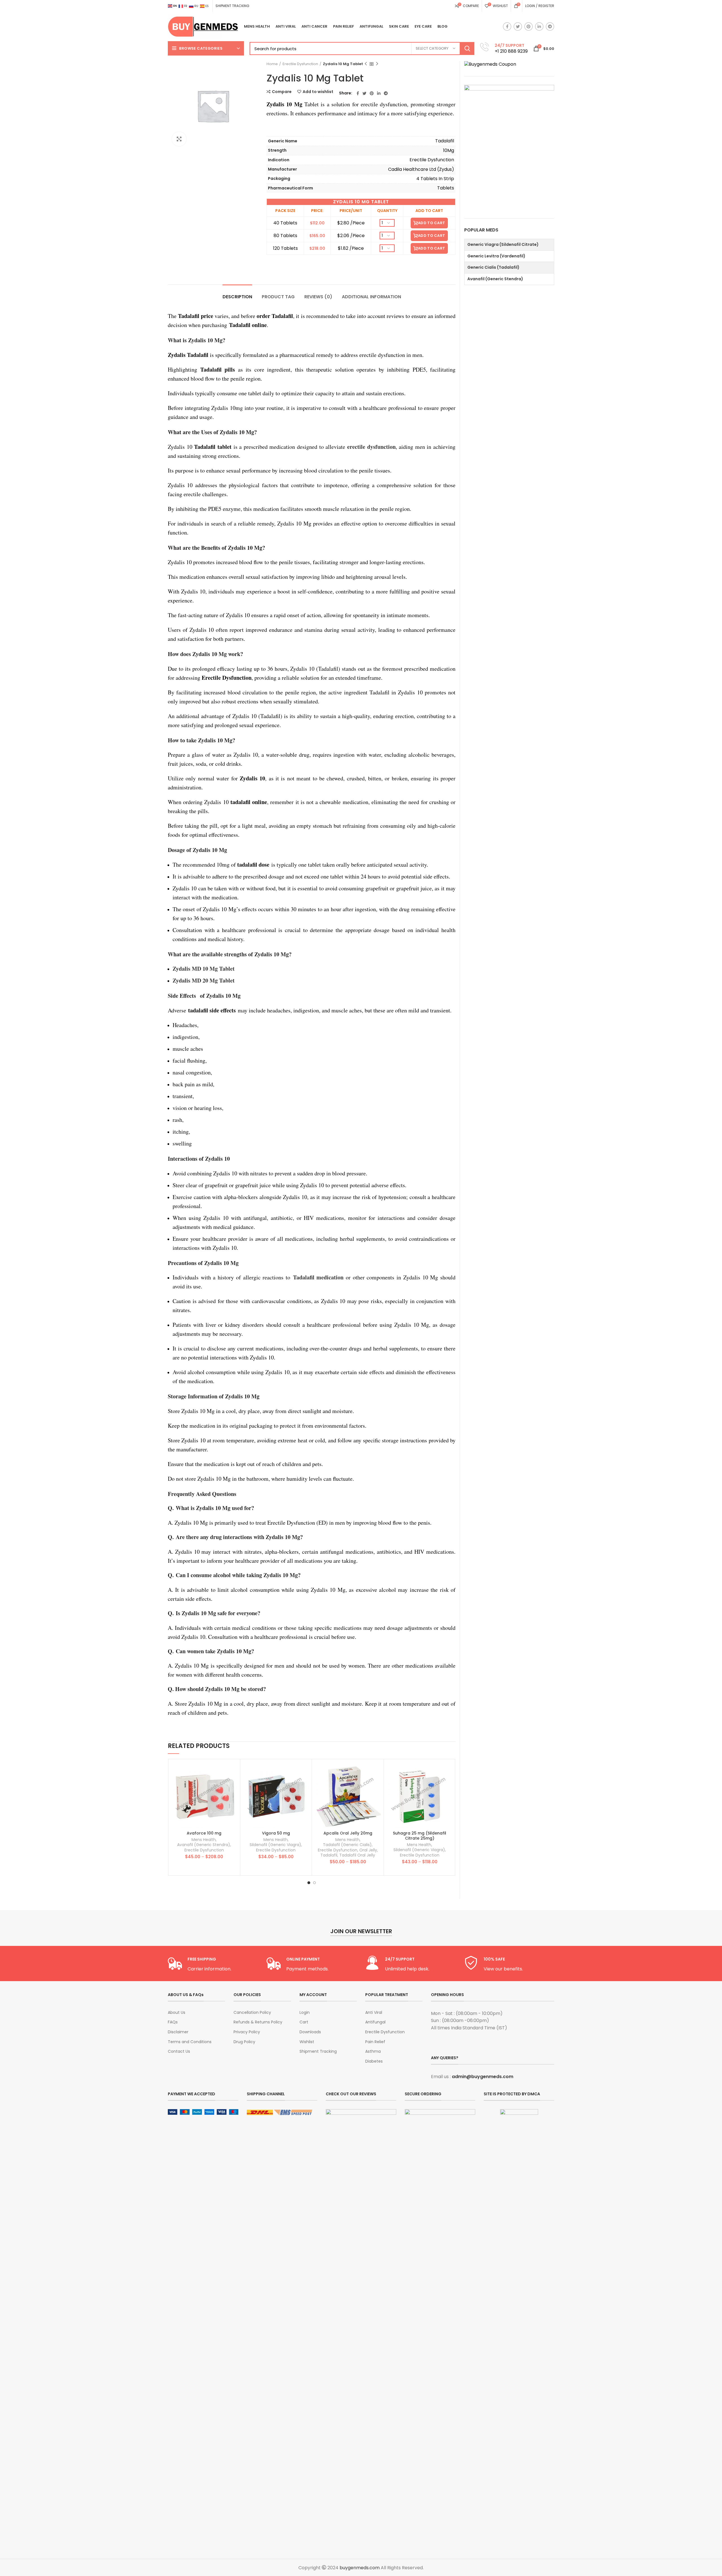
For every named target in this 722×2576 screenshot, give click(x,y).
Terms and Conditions (190, 2042)
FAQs (173, 2022)
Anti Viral (374, 2013)
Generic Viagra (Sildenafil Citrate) (503, 244)
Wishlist (307, 2042)
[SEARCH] (467, 48)
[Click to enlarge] (179, 139)
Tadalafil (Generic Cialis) (347, 1845)
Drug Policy (244, 2042)
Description (237, 297)
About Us (177, 2013)
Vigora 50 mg (276, 1833)
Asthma (373, 2051)
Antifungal (375, 2022)
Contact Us (179, 2051)
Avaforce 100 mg (204, 1833)
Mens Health (204, 1840)
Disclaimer (178, 2032)
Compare (282, 92)
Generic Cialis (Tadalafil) (493, 267)
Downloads (310, 2032)
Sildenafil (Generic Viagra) (275, 1845)
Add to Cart (432, 223)
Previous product (366, 64)
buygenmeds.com (360, 2568)
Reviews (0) (318, 297)
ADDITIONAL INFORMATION (371, 297)
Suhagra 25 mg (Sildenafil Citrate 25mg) (420, 1836)
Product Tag (278, 297)
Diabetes (374, 2061)
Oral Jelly (368, 1850)
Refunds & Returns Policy (258, 2022)
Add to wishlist (318, 92)
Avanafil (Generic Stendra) (204, 1845)
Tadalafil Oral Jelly (357, 1855)
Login (305, 2013)
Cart (304, 2022)
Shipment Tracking (318, 2051)
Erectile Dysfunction (300, 64)
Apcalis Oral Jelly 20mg (348, 1833)
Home (272, 64)
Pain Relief (375, 2042)
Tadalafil (329, 1855)
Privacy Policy (247, 2032)
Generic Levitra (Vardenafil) (496, 256)
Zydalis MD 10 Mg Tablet (204, 969)
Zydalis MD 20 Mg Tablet (204, 980)
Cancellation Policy (252, 2013)
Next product (377, 64)
